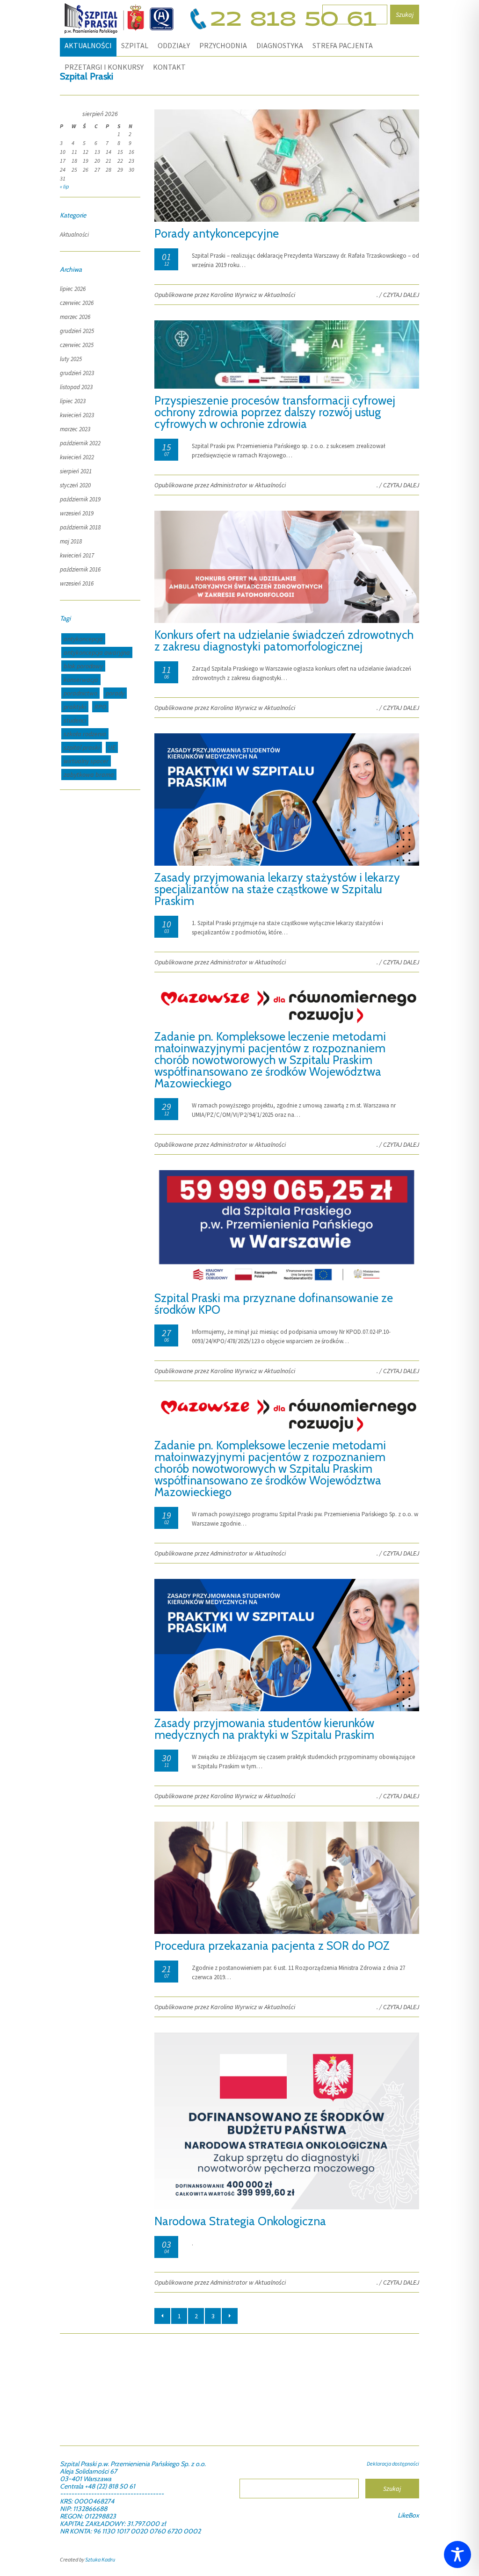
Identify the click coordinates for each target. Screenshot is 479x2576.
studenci (75, 720)
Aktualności (88, 45)
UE (112, 747)
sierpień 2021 (76, 471)
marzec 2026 (75, 317)
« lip (64, 186)
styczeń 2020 (75, 485)
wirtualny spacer (86, 761)
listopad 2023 (76, 387)
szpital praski (82, 747)
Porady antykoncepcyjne (217, 233)
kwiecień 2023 (77, 415)
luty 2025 (71, 359)
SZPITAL (135, 45)
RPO (100, 707)
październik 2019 (80, 499)
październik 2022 (80, 443)
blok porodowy (83, 666)
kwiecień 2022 (77, 457)
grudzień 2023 (77, 373)
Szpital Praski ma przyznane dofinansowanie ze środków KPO (274, 1304)
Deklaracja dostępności (393, 2464)
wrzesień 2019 (77, 513)
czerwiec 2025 (77, 345)
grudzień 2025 (77, 331)
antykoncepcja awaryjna (97, 652)
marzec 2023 (75, 429)
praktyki (75, 707)
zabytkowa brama (89, 774)
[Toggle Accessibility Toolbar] (457, 2554)
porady (115, 693)
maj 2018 (71, 541)
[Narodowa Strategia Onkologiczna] (287, 2207)
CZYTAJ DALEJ (401, 295)
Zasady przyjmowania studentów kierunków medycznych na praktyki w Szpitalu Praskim (264, 1729)
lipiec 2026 (73, 289)
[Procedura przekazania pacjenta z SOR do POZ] (287, 1932)
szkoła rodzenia (85, 734)
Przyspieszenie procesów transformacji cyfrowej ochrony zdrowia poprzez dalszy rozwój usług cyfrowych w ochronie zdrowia (275, 412)
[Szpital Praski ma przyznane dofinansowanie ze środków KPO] (287, 1284)
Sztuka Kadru (100, 2559)
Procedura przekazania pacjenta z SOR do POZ (272, 1946)
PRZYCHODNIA (223, 45)
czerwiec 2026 (77, 303)
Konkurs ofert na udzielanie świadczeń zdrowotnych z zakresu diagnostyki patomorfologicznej (284, 640)
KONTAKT (169, 67)
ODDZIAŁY (174, 45)
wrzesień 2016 (77, 583)
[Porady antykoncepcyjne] (287, 220)
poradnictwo (80, 693)
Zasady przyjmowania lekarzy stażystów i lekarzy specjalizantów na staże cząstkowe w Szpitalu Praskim (277, 889)
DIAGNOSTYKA (280, 45)
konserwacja (81, 680)
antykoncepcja (83, 639)
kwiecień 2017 (77, 555)
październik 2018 (80, 527)
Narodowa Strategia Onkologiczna (240, 2221)
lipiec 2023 (73, 401)
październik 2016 (80, 569)
